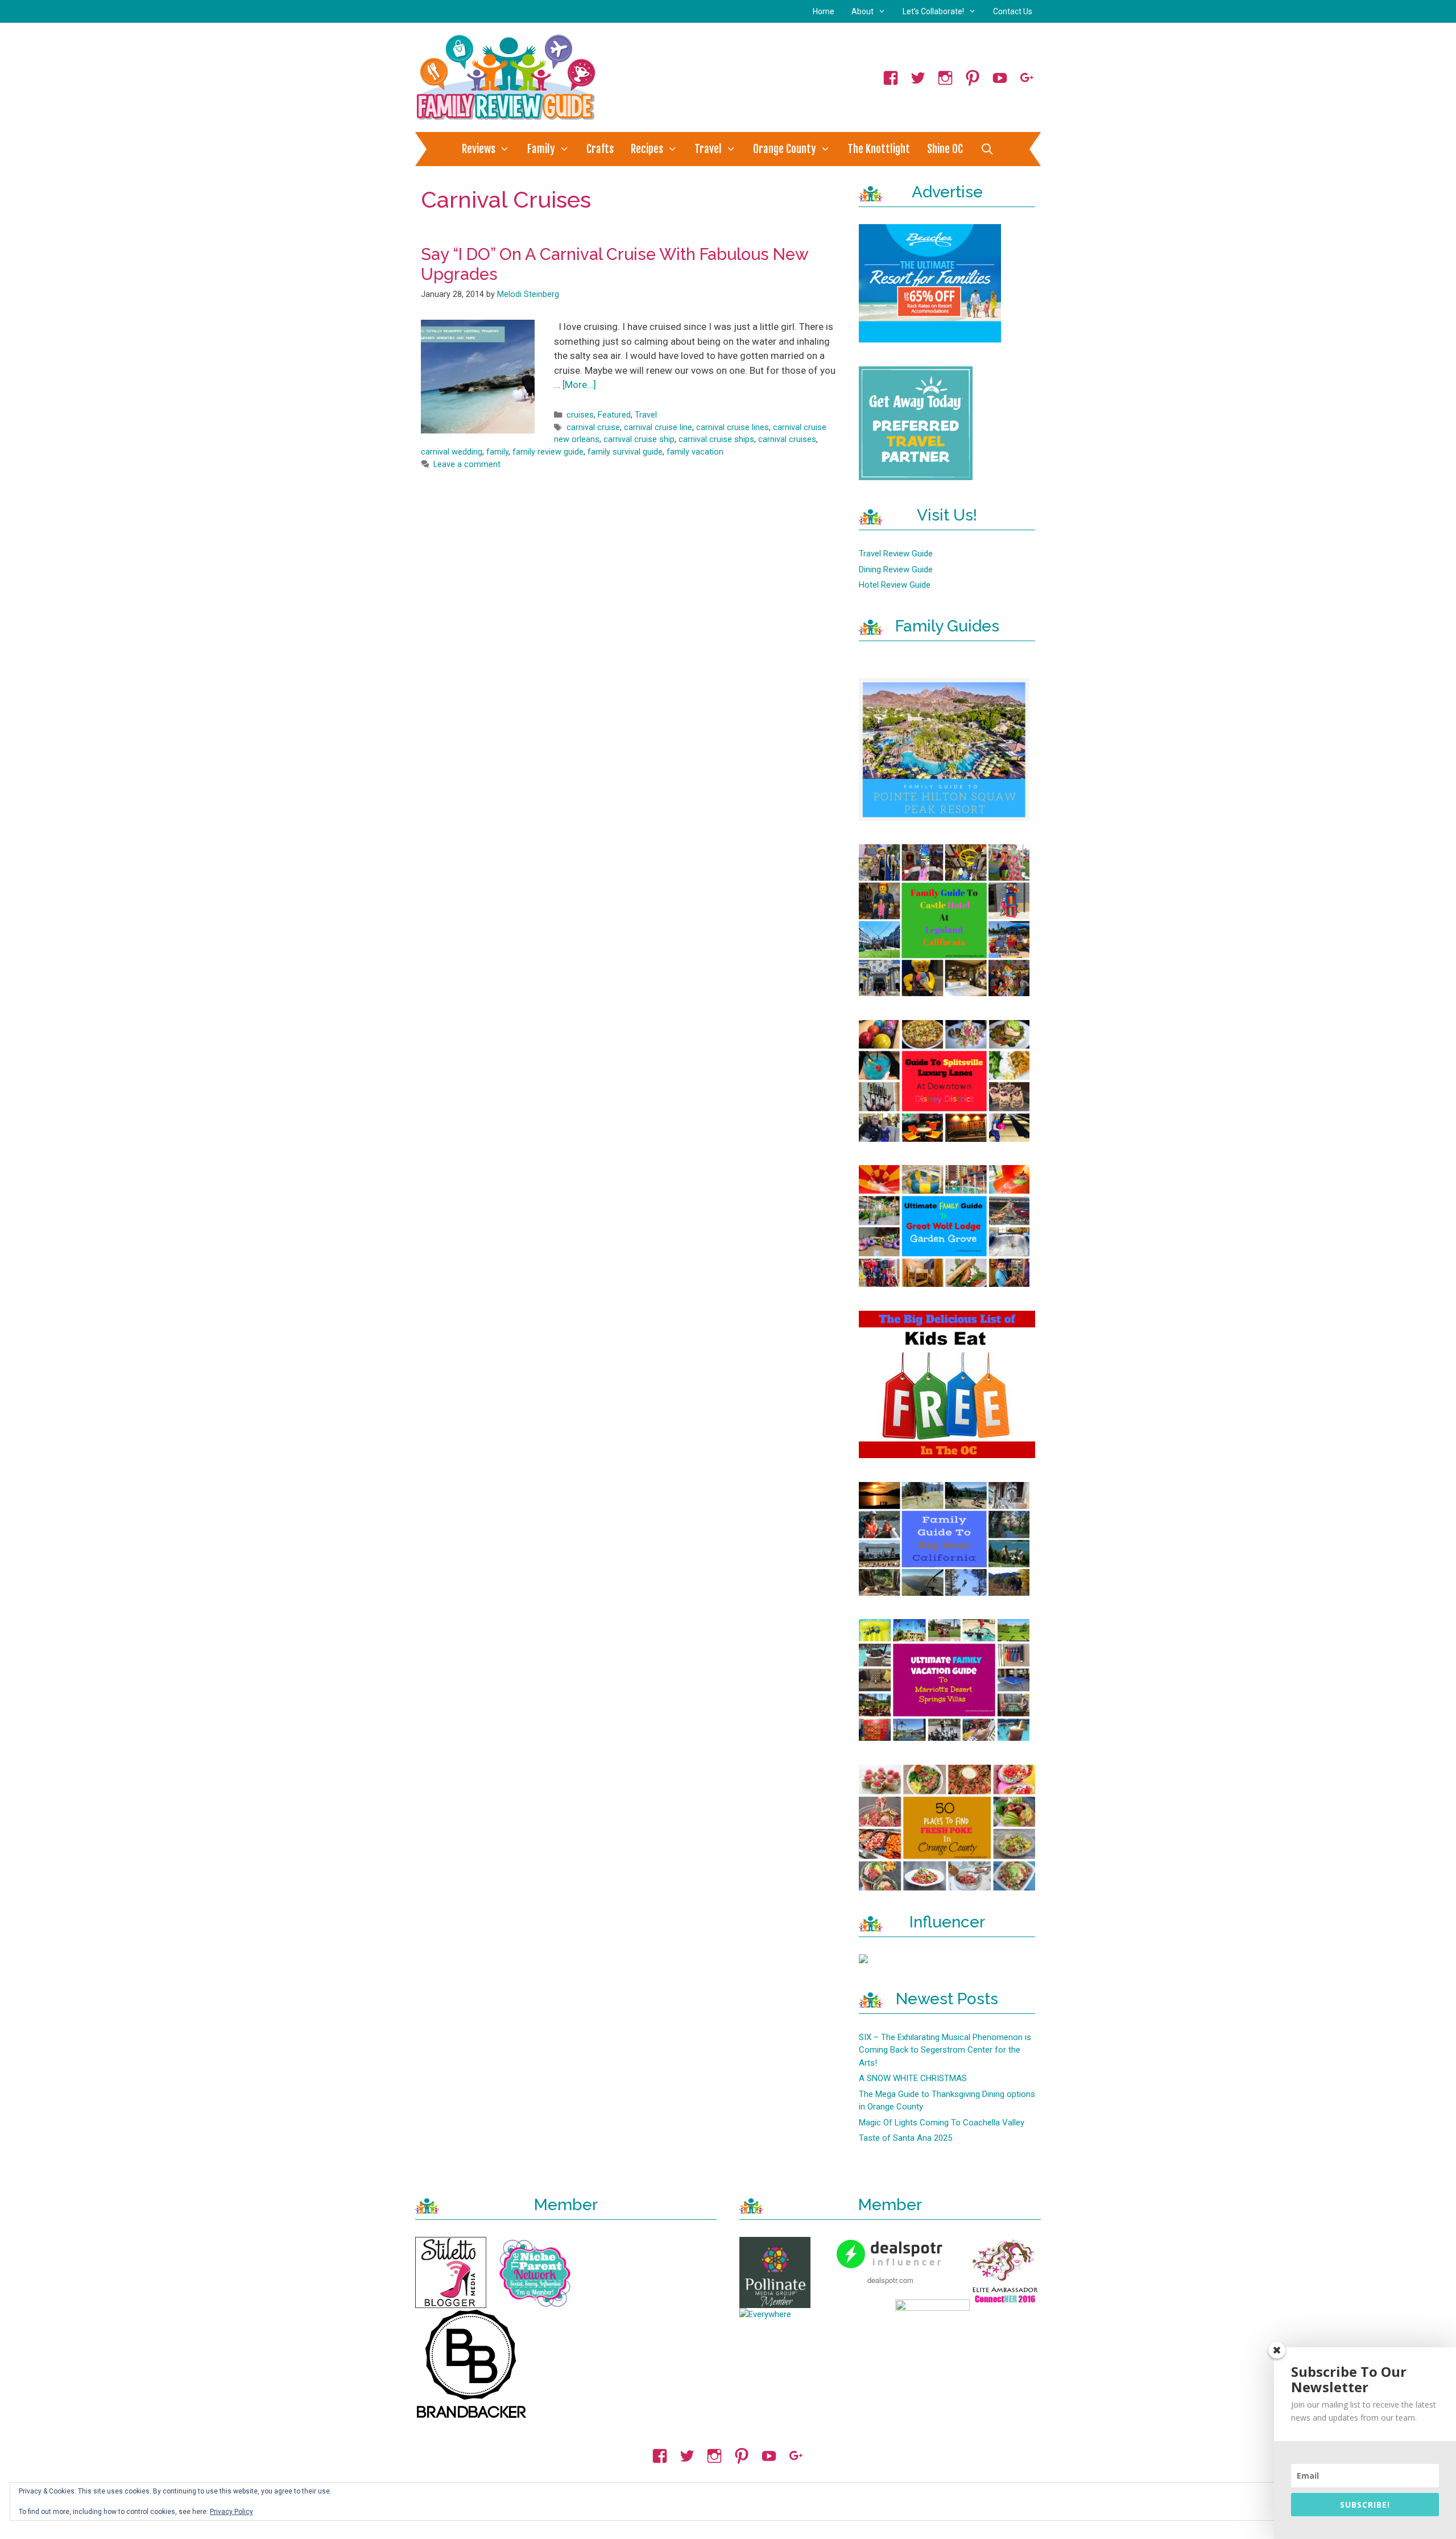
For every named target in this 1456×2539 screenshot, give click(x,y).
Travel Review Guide (896, 554)
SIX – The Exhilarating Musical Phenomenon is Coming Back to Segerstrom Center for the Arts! (945, 2050)
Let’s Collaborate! (933, 11)
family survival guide (625, 452)
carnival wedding (452, 452)
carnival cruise (593, 428)
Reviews (479, 149)
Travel (708, 149)
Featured (614, 415)
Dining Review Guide (896, 569)
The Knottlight (879, 149)
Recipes (647, 149)
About (863, 11)
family (497, 452)
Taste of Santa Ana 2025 (905, 2138)
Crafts (600, 149)
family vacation (695, 452)
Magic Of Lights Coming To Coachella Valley (942, 2123)
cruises (580, 415)
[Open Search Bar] (987, 149)
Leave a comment (467, 465)
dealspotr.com (890, 2280)
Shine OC (945, 149)
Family (541, 149)
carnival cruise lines (733, 428)
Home (824, 11)
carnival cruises (787, 439)
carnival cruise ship (639, 439)
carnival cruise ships (716, 439)
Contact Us (1013, 11)
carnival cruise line (658, 428)
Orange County (785, 149)
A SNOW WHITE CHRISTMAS (913, 2078)
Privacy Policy (231, 2512)
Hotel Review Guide (895, 585)
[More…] (579, 385)
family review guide (548, 452)
